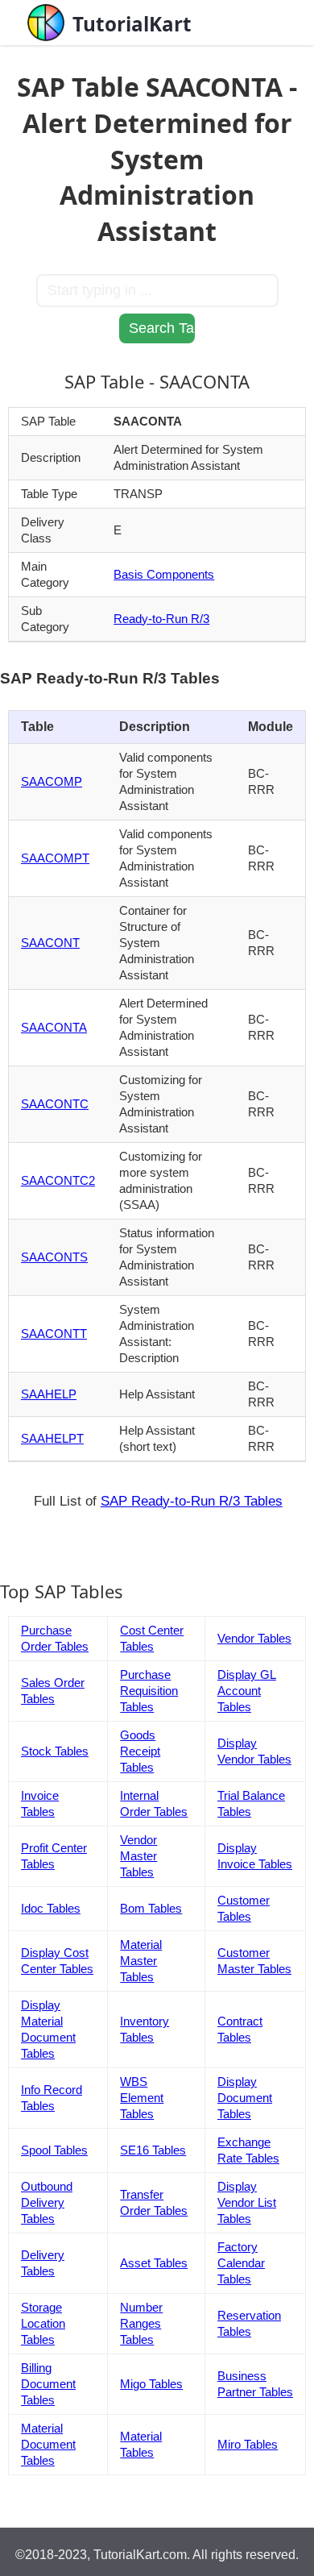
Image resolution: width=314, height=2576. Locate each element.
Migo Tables (151, 2384)
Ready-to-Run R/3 (161, 619)
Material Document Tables (48, 2444)
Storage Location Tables (43, 2323)
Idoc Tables (51, 1908)
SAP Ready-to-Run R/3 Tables (192, 1501)
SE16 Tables (153, 2150)
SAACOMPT (55, 858)
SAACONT (50, 943)
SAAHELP (49, 1394)
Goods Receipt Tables (140, 1751)
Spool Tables (54, 2150)
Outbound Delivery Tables (47, 2202)
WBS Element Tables (142, 2098)
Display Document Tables (245, 2098)
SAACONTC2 (58, 1180)
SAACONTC (55, 1104)
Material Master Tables (141, 1961)
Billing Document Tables (48, 2384)
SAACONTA (54, 1027)
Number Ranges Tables (141, 2323)
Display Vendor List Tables (247, 2202)
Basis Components (164, 574)
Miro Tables (248, 2444)
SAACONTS (54, 1257)
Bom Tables (151, 1908)
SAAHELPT (52, 1438)
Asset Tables (154, 2263)
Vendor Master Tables (138, 1856)
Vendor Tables (254, 1638)
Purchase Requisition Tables (149, 1691)
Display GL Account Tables (247, 1691)
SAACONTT (54, 1334)
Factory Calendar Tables (241, 2263)
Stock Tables (55, 1751)
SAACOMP (52, 781)
